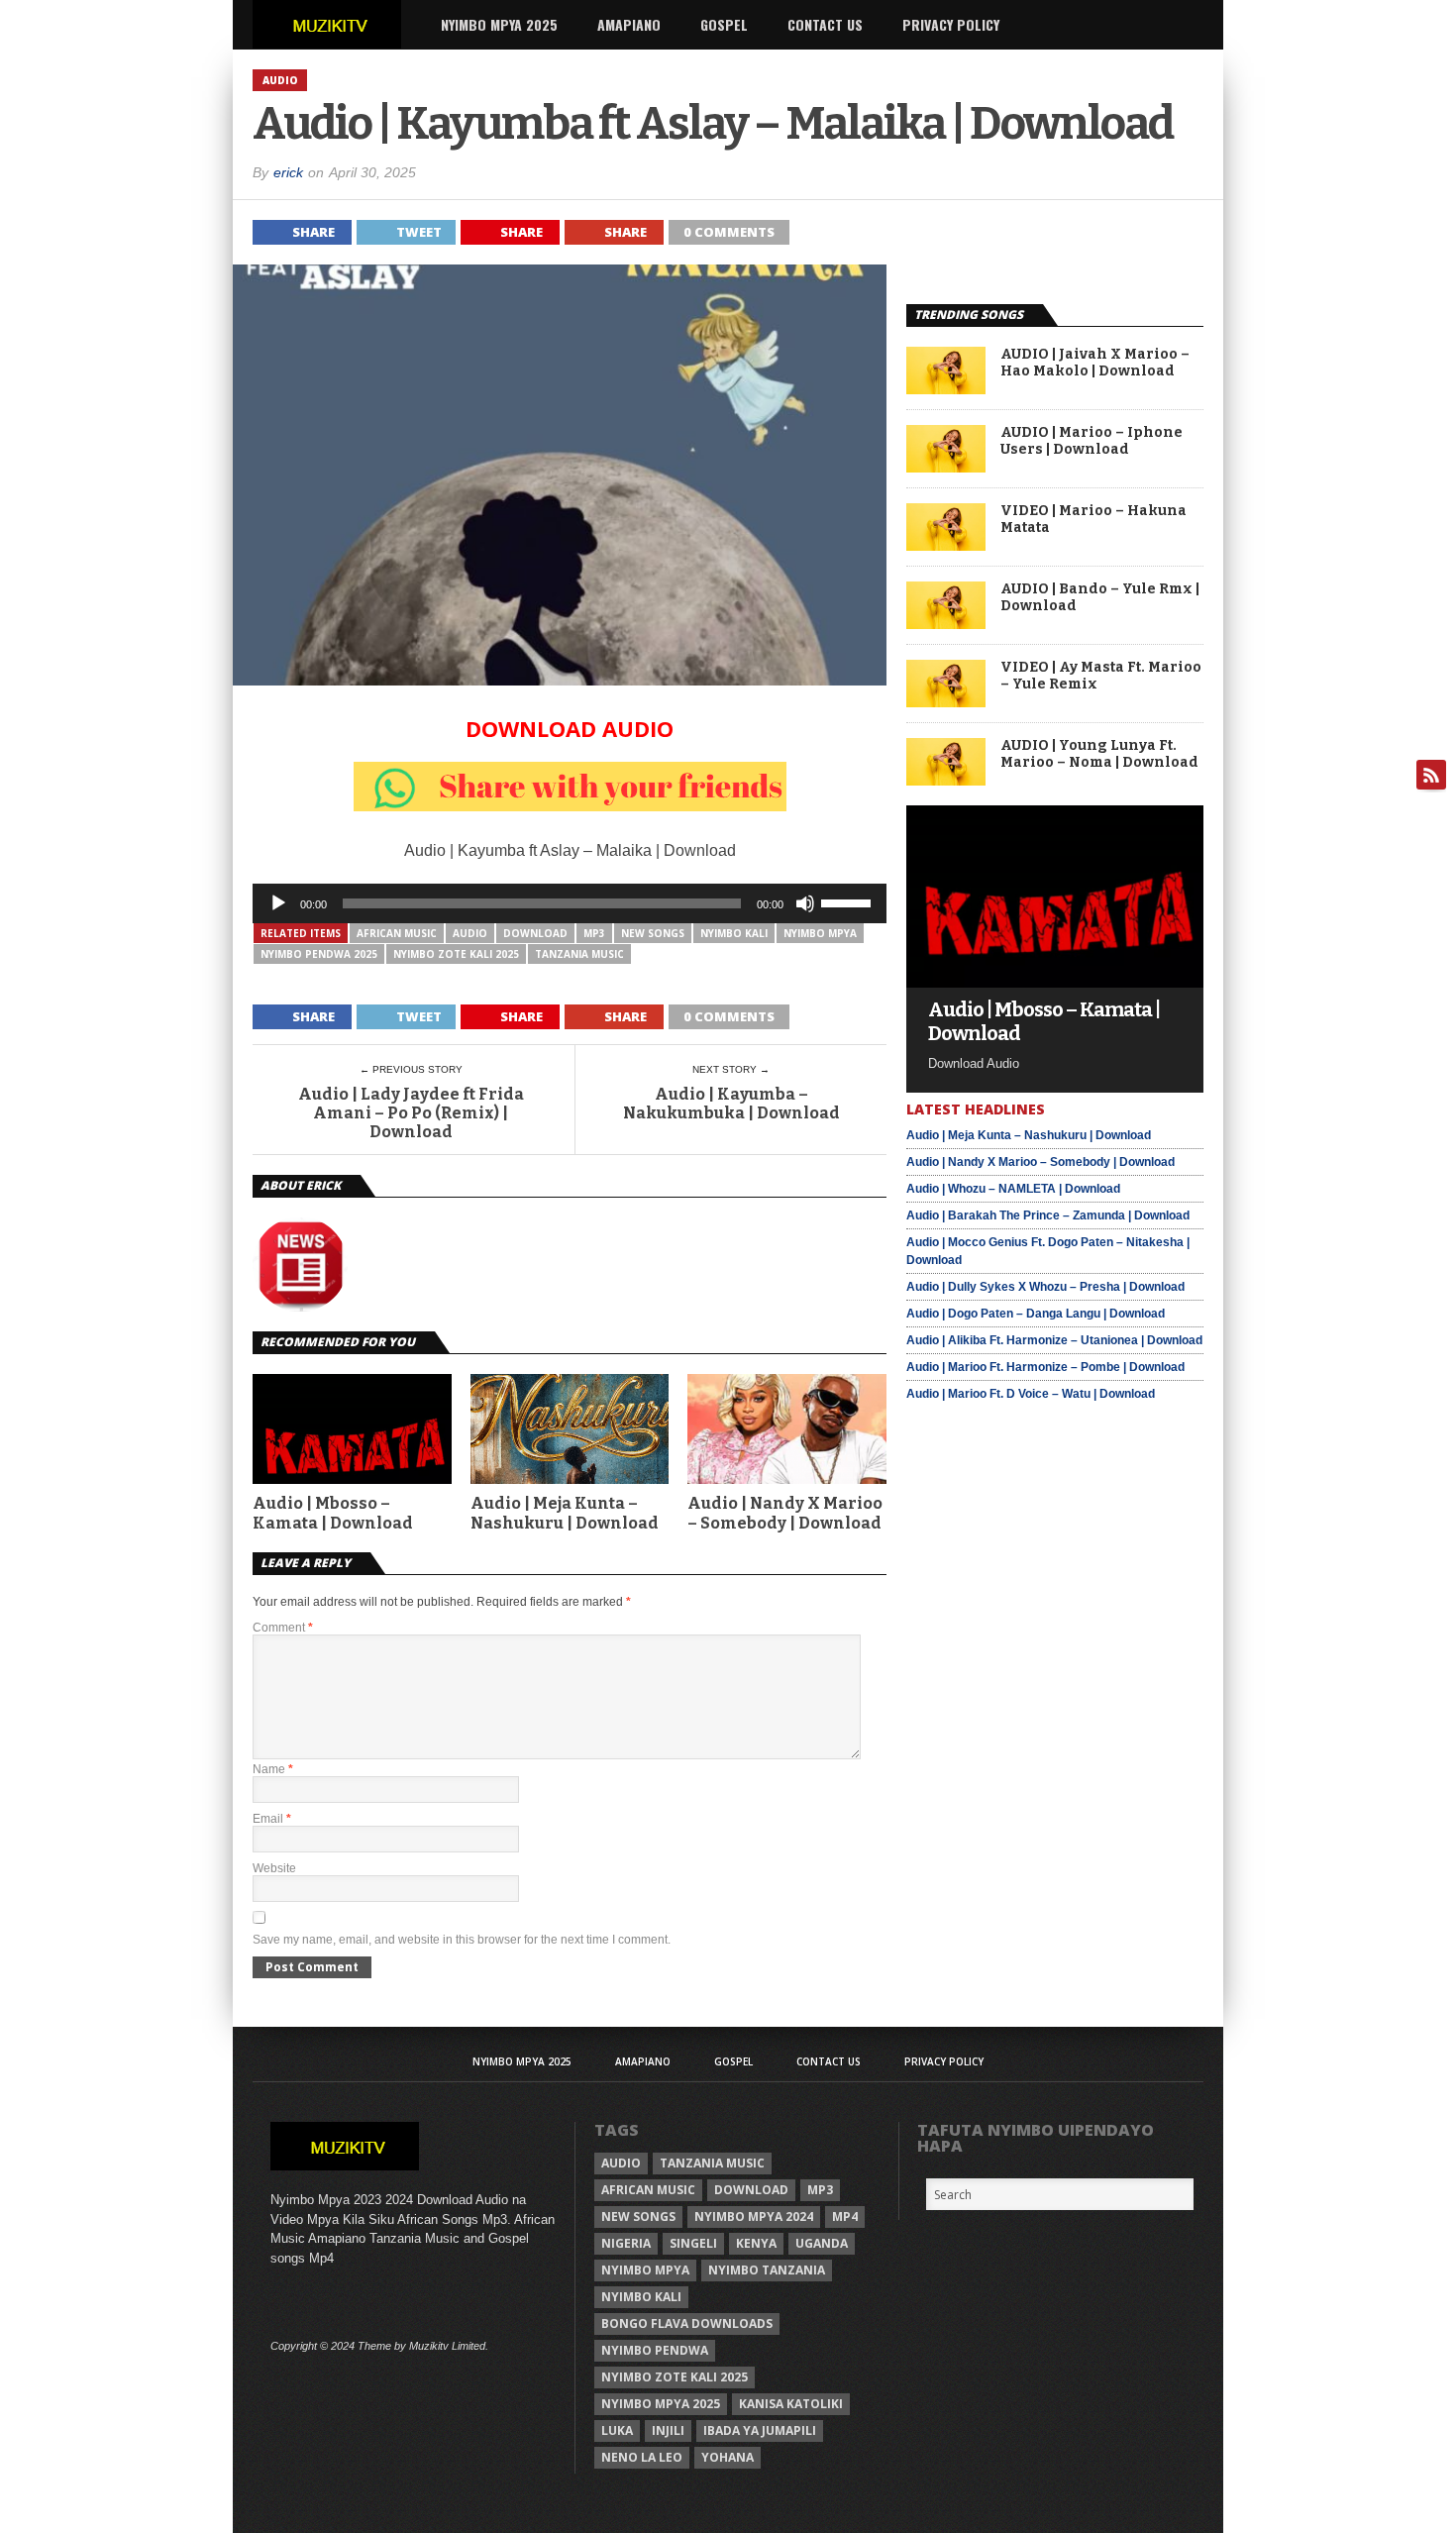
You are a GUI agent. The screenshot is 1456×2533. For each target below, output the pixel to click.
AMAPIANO (629, 24)
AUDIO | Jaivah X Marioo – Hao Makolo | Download (1095, 363)
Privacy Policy (951, 24)
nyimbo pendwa (655, 2350)
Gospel (724, 24)
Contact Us (825, 24)
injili (668, 2430)
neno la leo (642, 2457)
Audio (470, 933)
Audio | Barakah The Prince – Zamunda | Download (1048, 1215)
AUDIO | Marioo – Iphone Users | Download (1092, 441)
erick (288, 172)
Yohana (728, 2457)
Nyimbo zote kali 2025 (456, 954)
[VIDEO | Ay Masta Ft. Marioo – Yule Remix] (946, 702)
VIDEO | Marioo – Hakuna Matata (1093, 520)
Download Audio (570, 728)
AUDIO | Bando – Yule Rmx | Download (1100, 598)
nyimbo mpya (820, 933)
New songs (653, 933)
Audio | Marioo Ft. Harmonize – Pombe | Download (1045, 1367)
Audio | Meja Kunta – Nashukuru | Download (565, 1513)
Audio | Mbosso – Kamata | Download (333, 1513)
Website (274, 1868)
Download (535, 933)
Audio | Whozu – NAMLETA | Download (1013, 1189)
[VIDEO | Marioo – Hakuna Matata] (946, 545)
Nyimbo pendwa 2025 (319, 954)
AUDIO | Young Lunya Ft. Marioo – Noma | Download (1099, 754)
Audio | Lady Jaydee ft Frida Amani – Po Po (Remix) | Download (411, 1113)
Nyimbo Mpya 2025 (499, 24)
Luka (617, 2430)
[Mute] (805, 903)
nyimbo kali (734, 933)
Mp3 (594, 933)
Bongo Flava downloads (687, 2323)
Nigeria (626, 2243)
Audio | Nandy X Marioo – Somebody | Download (785, 1513)
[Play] (278, 903)
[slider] (849, 901)
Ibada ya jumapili (760, 2430)
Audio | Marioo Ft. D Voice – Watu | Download (1031, 1394)
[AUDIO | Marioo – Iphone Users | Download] (946, 467)
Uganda (822, 2243)
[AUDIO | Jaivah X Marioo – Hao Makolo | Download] (946, 389)
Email (272, 1819)
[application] (570, 903)
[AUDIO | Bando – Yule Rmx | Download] (946, 624)
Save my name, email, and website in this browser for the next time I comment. (462, 1940)
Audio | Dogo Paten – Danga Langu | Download (1036, 1314)
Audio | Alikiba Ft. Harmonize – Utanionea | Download (1054, 1340)
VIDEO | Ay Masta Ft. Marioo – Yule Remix (1101, 676)
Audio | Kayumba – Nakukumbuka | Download (731, 1104)
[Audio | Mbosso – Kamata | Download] (1055, 982)
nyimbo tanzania (767, 2270)
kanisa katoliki (791, 2404)
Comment (283, 1628)
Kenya (756, 2243)
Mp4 (845, 2216)
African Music (397, 933)
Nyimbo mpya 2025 (661, 2404)
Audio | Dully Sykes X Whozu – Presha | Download (1045, 1287)
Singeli (693, 2243)
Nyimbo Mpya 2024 (754, 2216)
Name (273, 1769)
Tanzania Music (579, 954)
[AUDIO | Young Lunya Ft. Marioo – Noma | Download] (946, 780)
